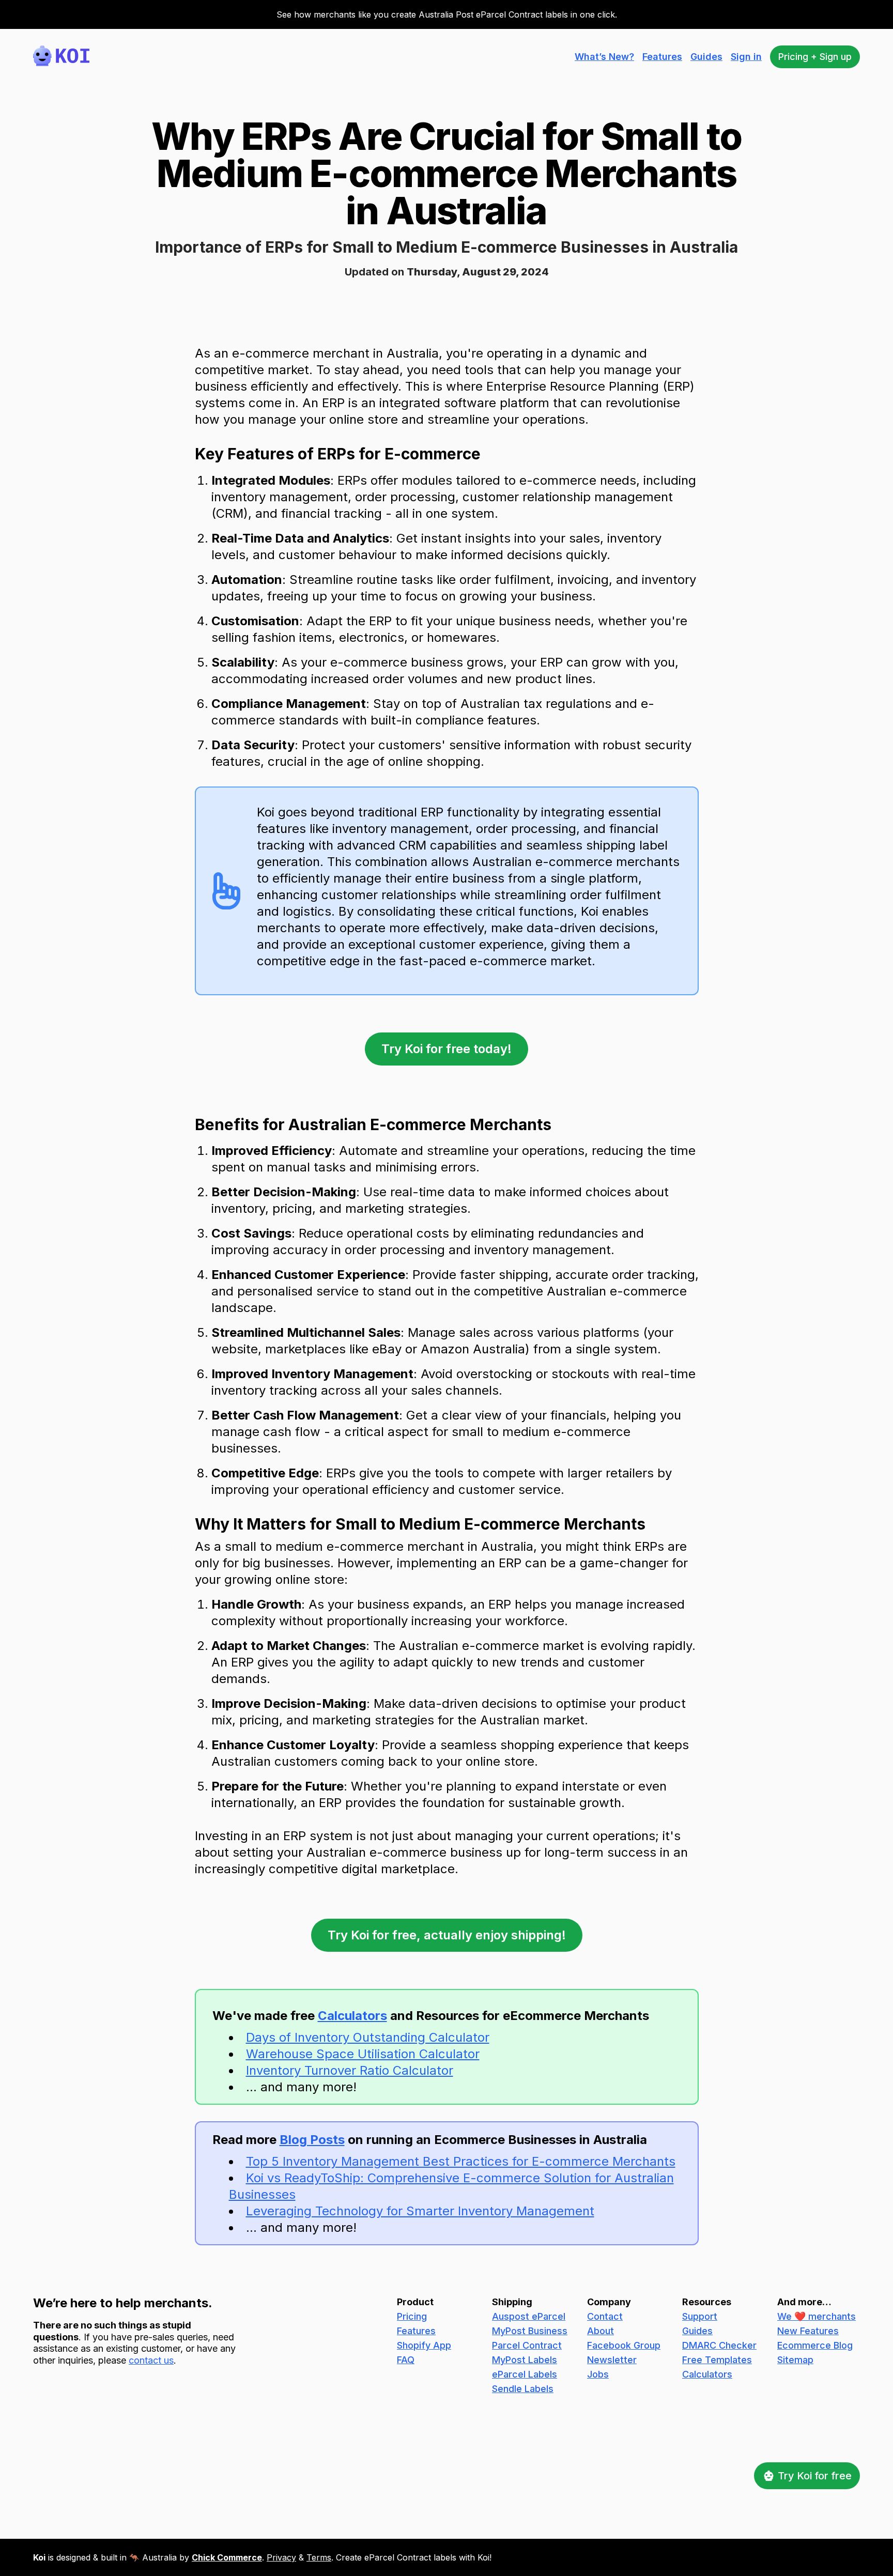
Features (662, 57)
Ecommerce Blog (815, 2345)
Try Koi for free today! (446, 1049)
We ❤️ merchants (817, 2316)
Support (700, 2316)
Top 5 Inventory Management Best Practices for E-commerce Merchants (461, 2161)
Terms (319, 2557)
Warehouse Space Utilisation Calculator (363, 2054)
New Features (808, 2331)
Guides (706, 57)
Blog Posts (312, 2140)
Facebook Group (624, 2345)
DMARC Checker (719, 2345)
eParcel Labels (525, 2374)
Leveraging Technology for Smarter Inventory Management (420, 2211)
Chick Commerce (227, 2557)
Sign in (746, 57)
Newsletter (612, 2360)
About (601, 2331)
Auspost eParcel (529, 2316)
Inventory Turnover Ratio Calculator (350, 2070)
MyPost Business (530, 2331)
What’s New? (604, 57)
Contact (605, 2316)
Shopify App (424, 2345)
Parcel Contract (527, 2345)
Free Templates (717, 2360)
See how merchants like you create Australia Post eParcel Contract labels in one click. (447, 14)
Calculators (352, 2016)
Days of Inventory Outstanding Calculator (368, 2037)
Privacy (281, 2557)
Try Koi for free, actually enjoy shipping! (447, 1935)
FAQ (406, 2360)
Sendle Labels (523, 2389)
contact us (151, 2360)
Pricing (412, 2316)
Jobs (598, 2374)
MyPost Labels (525, 2360)
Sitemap (795, 2360)
